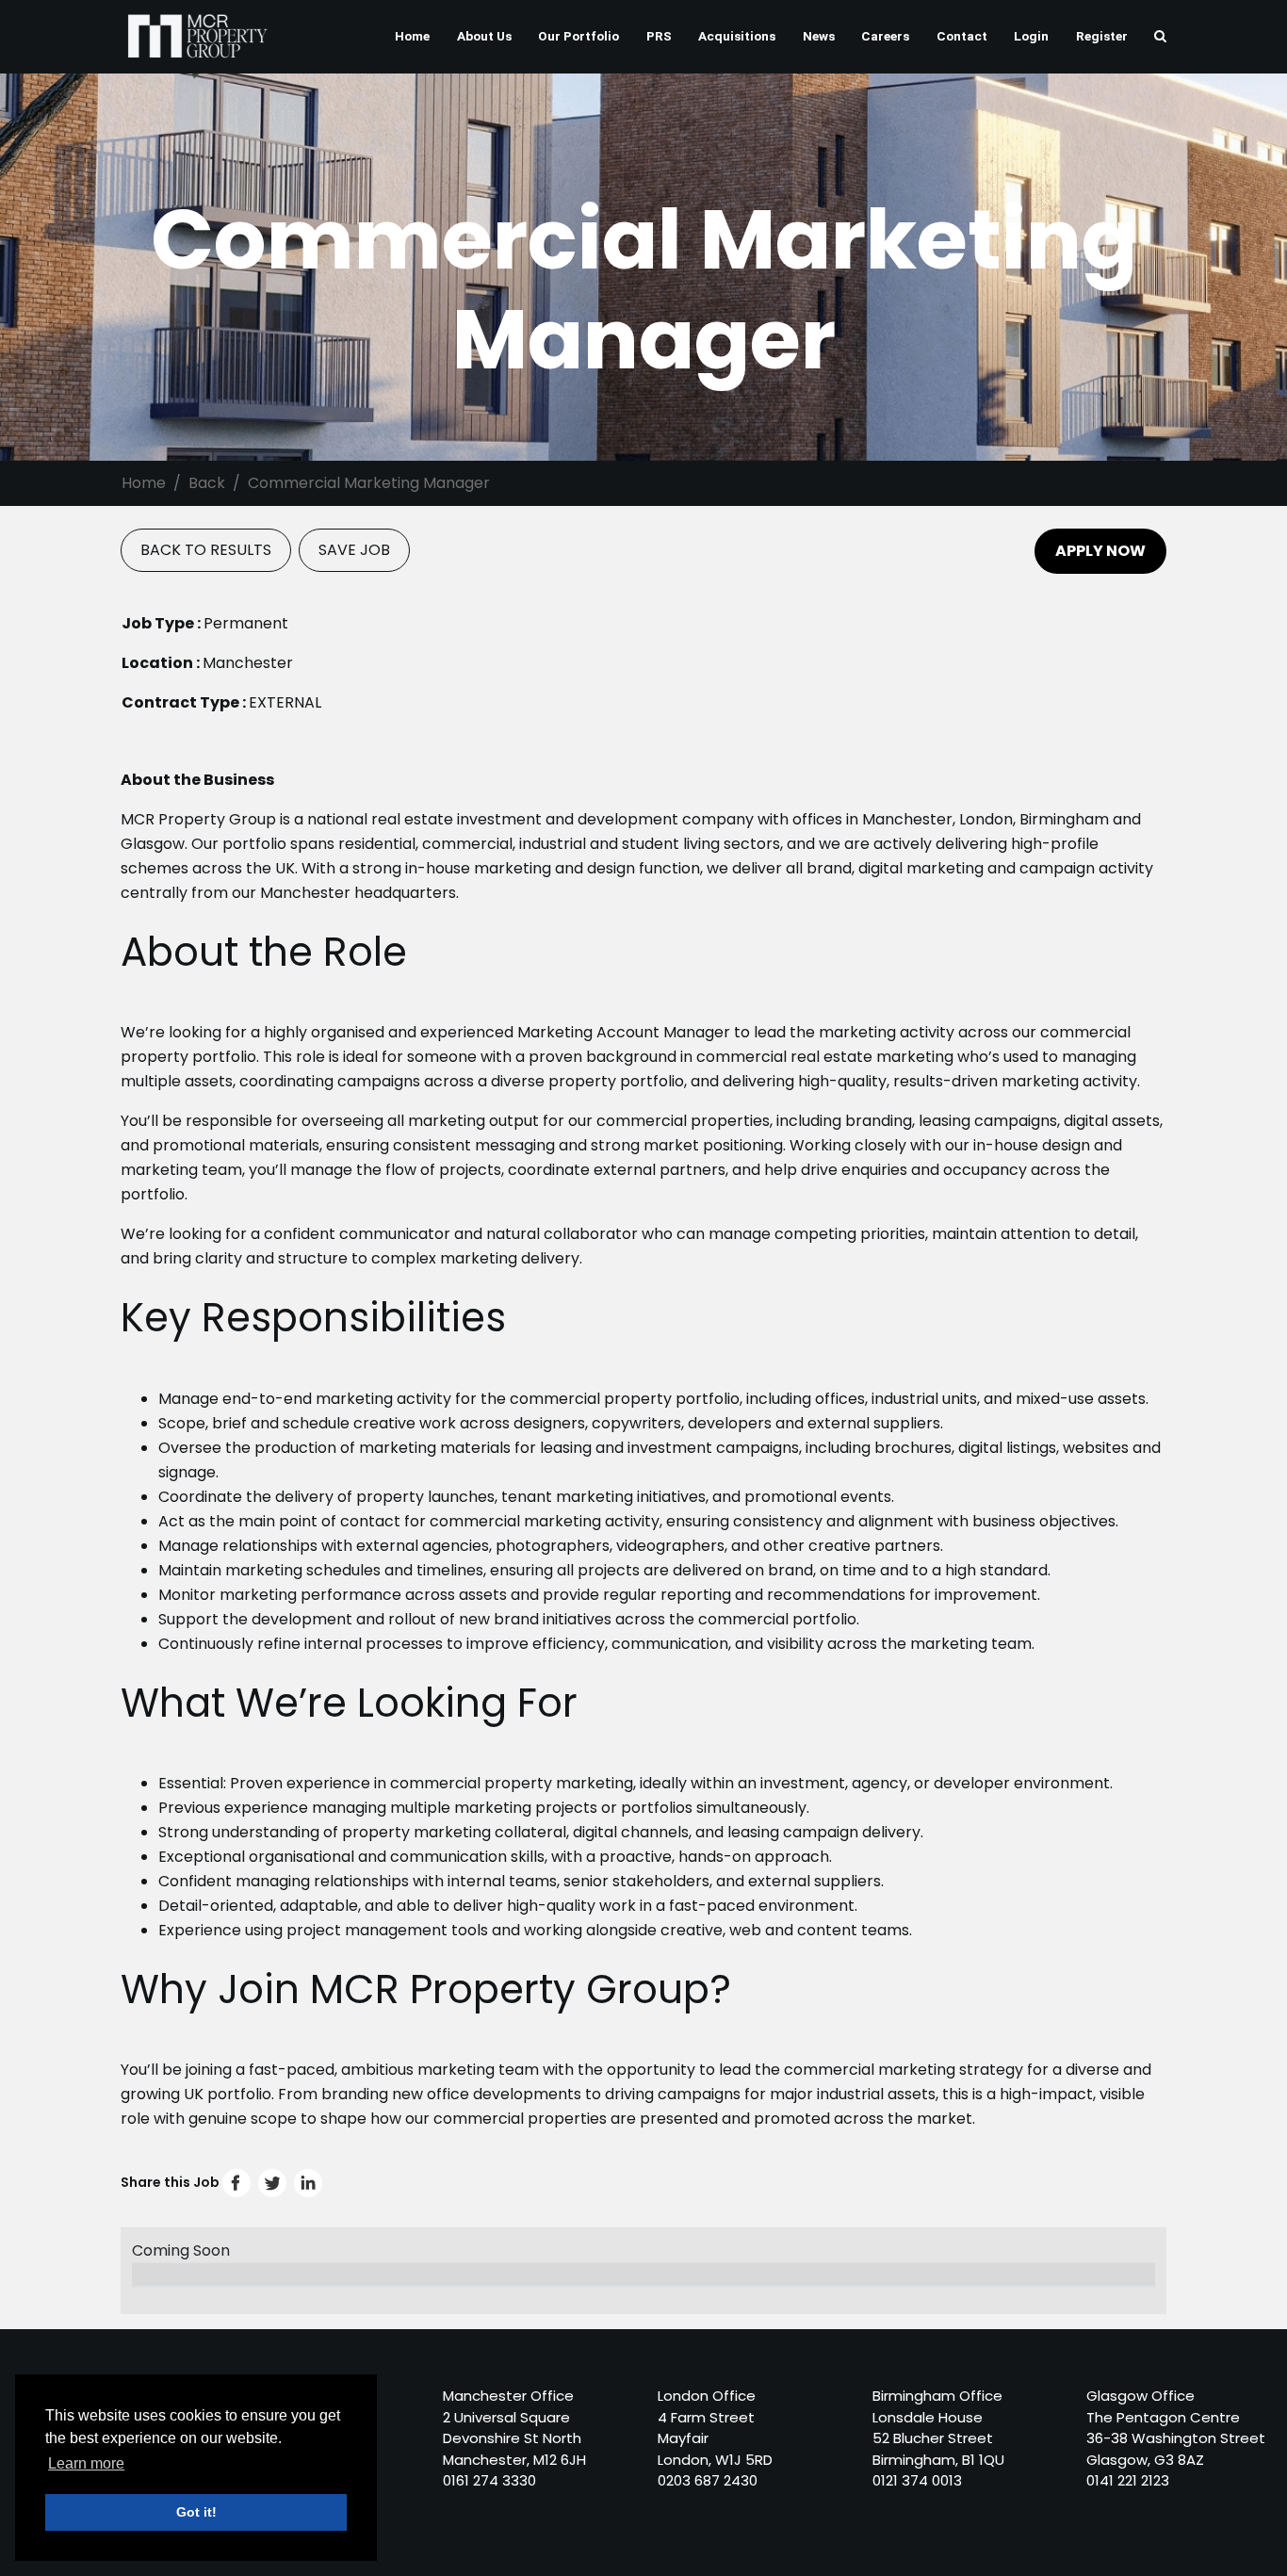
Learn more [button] (86, 2463)
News (819, 36)
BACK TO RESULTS (206, 550)
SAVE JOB (354, 550)
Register (1102, 36)
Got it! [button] (196, 2512)
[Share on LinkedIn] (308, 2182)
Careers (885, 36)
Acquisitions (737, 36)
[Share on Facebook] (238, 2182)
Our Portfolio (578, 36)
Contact (962, 36)
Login (1031, 36)
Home (412, 36)
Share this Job (171, 2182)
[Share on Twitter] (274, 2182)
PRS (659, 36)
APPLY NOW (1100, 551)
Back (207, 483)
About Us (484, 36)
